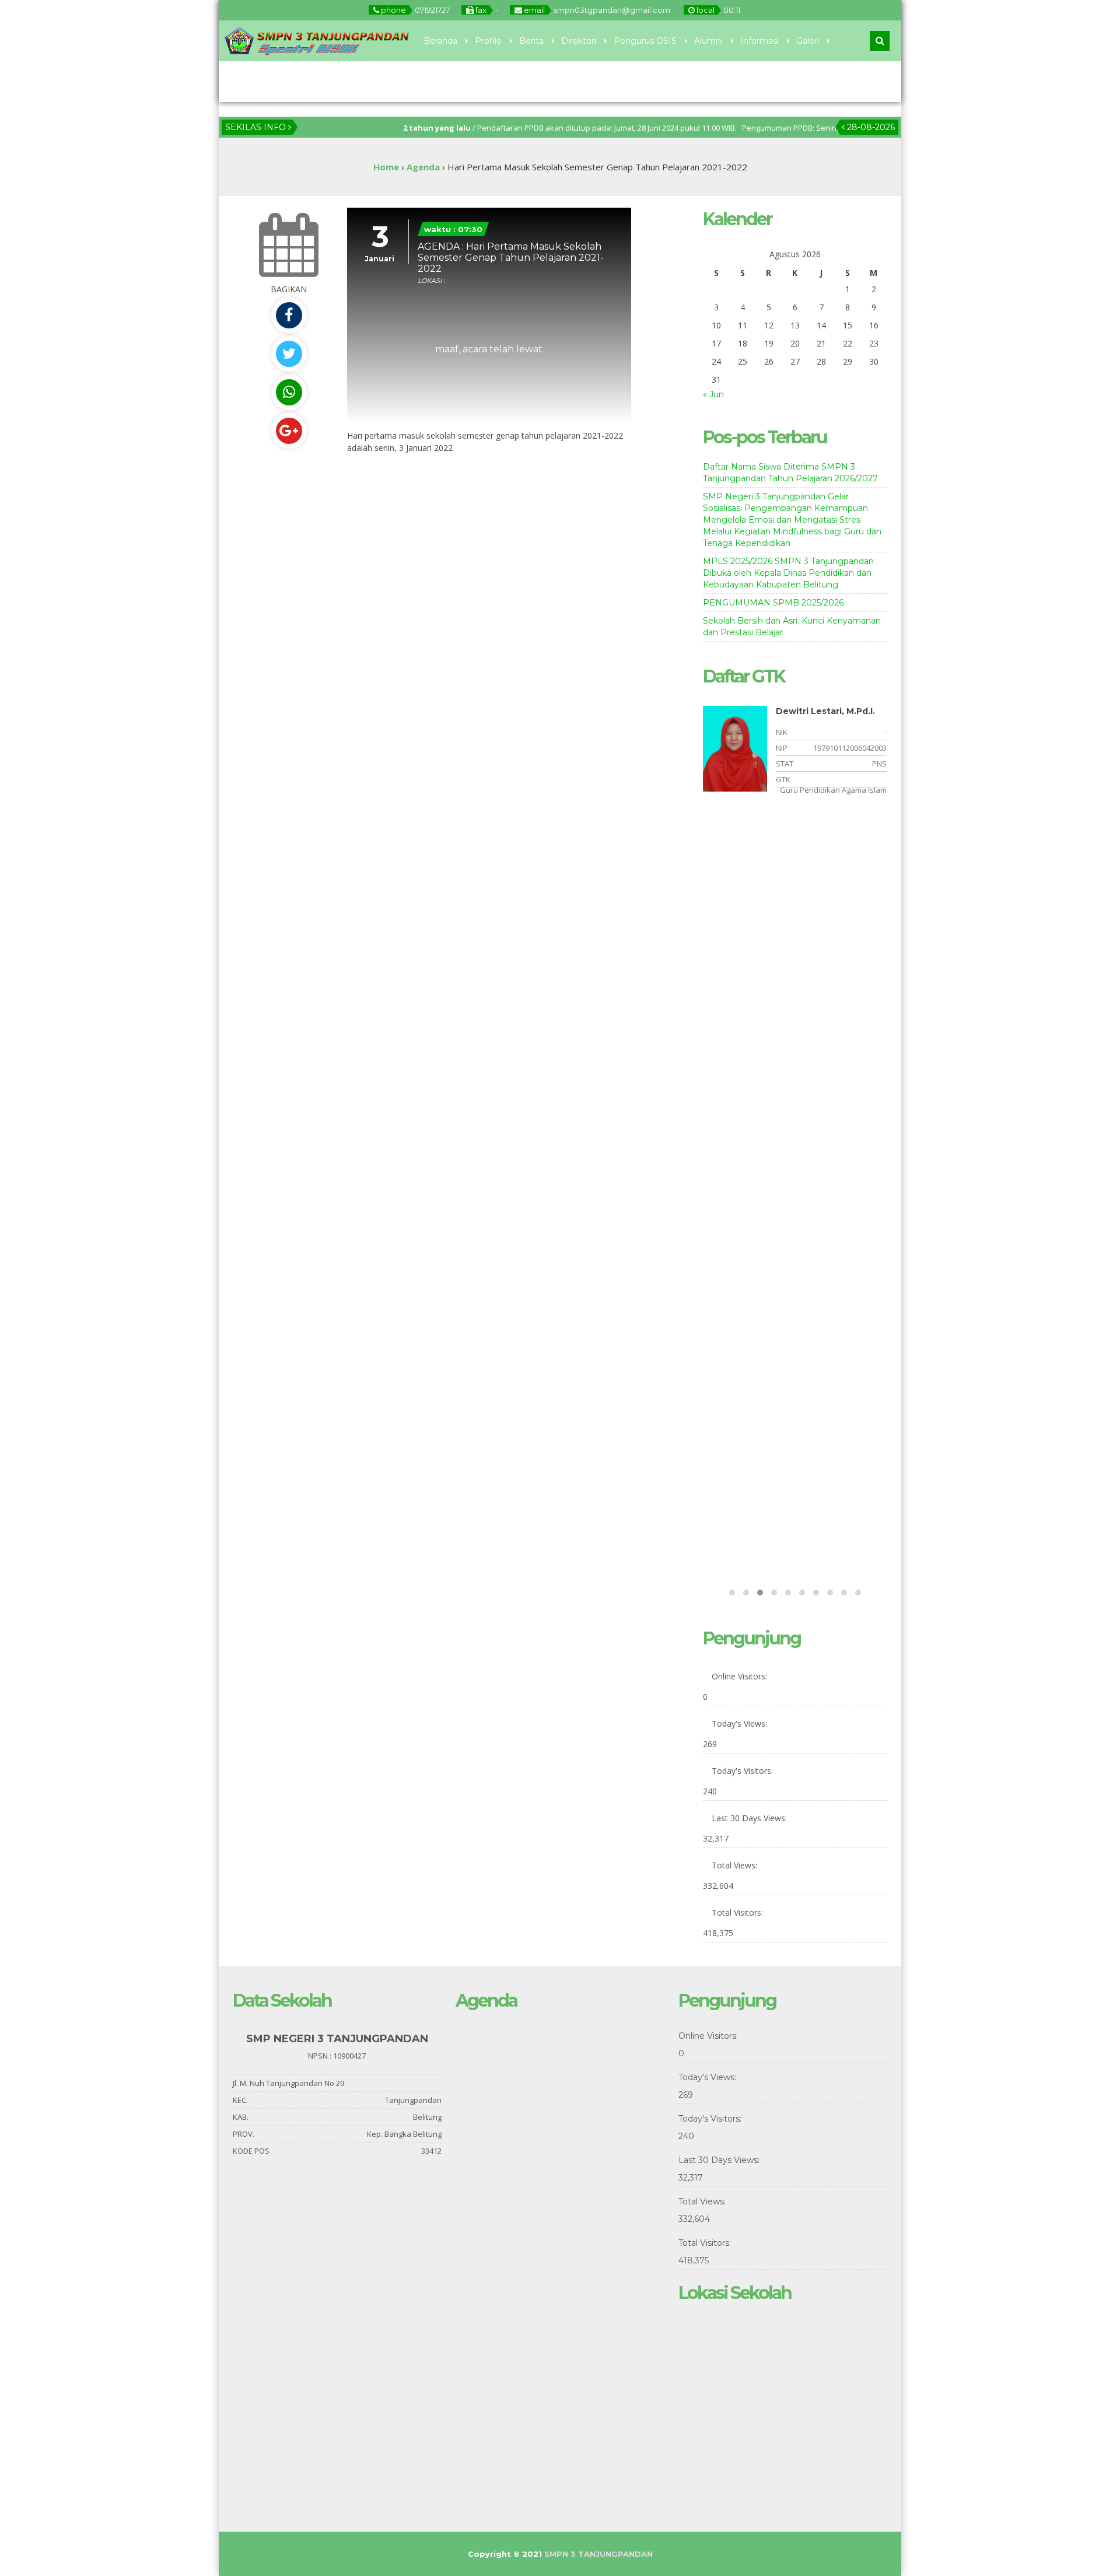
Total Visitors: (738, 1912)
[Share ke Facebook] (289, 315)
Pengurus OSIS (645, 41)
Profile (488, 41)
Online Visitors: (741, 1676)
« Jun (713, 394)
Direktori (579, 41)
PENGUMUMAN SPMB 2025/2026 (773, 603)
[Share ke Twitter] (289, 354)
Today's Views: (741, 1723)
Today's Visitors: (743, 1771)
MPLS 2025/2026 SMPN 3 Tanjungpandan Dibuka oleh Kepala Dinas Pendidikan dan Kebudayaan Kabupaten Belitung (788, 573)
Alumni (708, 41)
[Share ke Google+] (289, 431)
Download (298, 82)
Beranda (440, 41)
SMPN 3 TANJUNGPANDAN (598, 2554)
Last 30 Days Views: (750, 1818)
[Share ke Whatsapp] (289, 392)
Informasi (759, 41)
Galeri (808, 41)
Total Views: (736, 1865)
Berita (531, 41)
